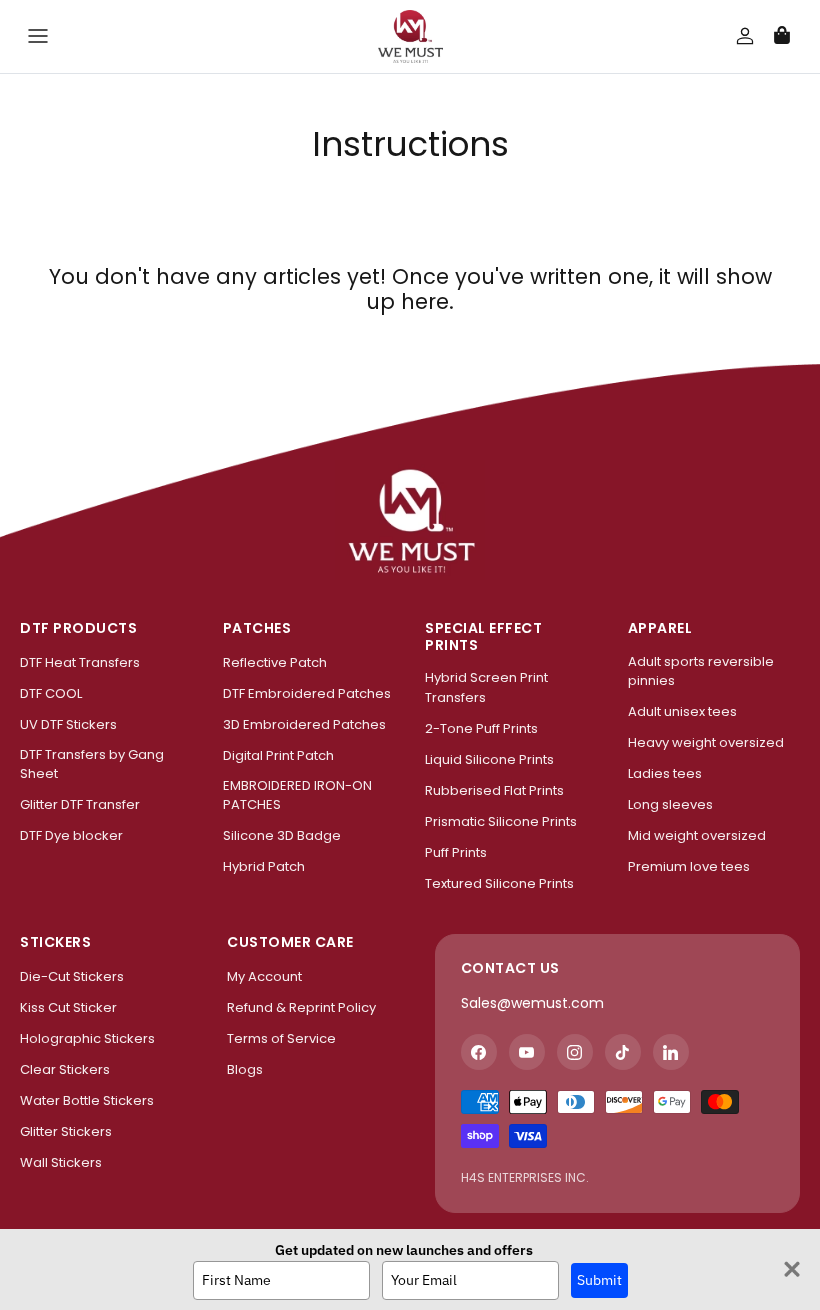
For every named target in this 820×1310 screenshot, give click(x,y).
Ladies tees (665, 773)
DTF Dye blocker (71, 835)
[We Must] (410, 36)
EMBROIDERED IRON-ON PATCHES (297, 795)
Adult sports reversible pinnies (701, 671)
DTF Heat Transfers (80, 662)
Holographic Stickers (87, 1038)
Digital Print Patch (278, 755)
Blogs (245, 1069)
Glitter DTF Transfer (80, 804)
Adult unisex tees (682, 711)
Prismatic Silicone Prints (501, 821)
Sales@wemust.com (532, 1003)
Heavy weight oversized (706, 742)
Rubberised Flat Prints (494, 790)
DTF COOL (51, 693)
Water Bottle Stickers (87, 1100)
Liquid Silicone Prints (489, 759)
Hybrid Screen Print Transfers (486, 687)
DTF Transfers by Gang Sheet (92, 764)
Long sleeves (670, 804)
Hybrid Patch (264, 866)
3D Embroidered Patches (304, 724)
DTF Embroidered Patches (307, 693)
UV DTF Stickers (68, 724)
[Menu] (38, 36)
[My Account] (733, 36)
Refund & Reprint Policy (301, 1007)
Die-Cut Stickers (72, 976)
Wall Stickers (61, 1162)
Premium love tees (689, 866)
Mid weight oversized (697, 835)
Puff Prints (456, 852)
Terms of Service (281, 1038)
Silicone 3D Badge (282, 835)
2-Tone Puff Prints (481, 728)
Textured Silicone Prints (499, 883)
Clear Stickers (65, 1069)
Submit (599, 1280)
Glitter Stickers (66, 1131)
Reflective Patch (275, 662)
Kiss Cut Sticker (68, 1007)
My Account (264, 976)
